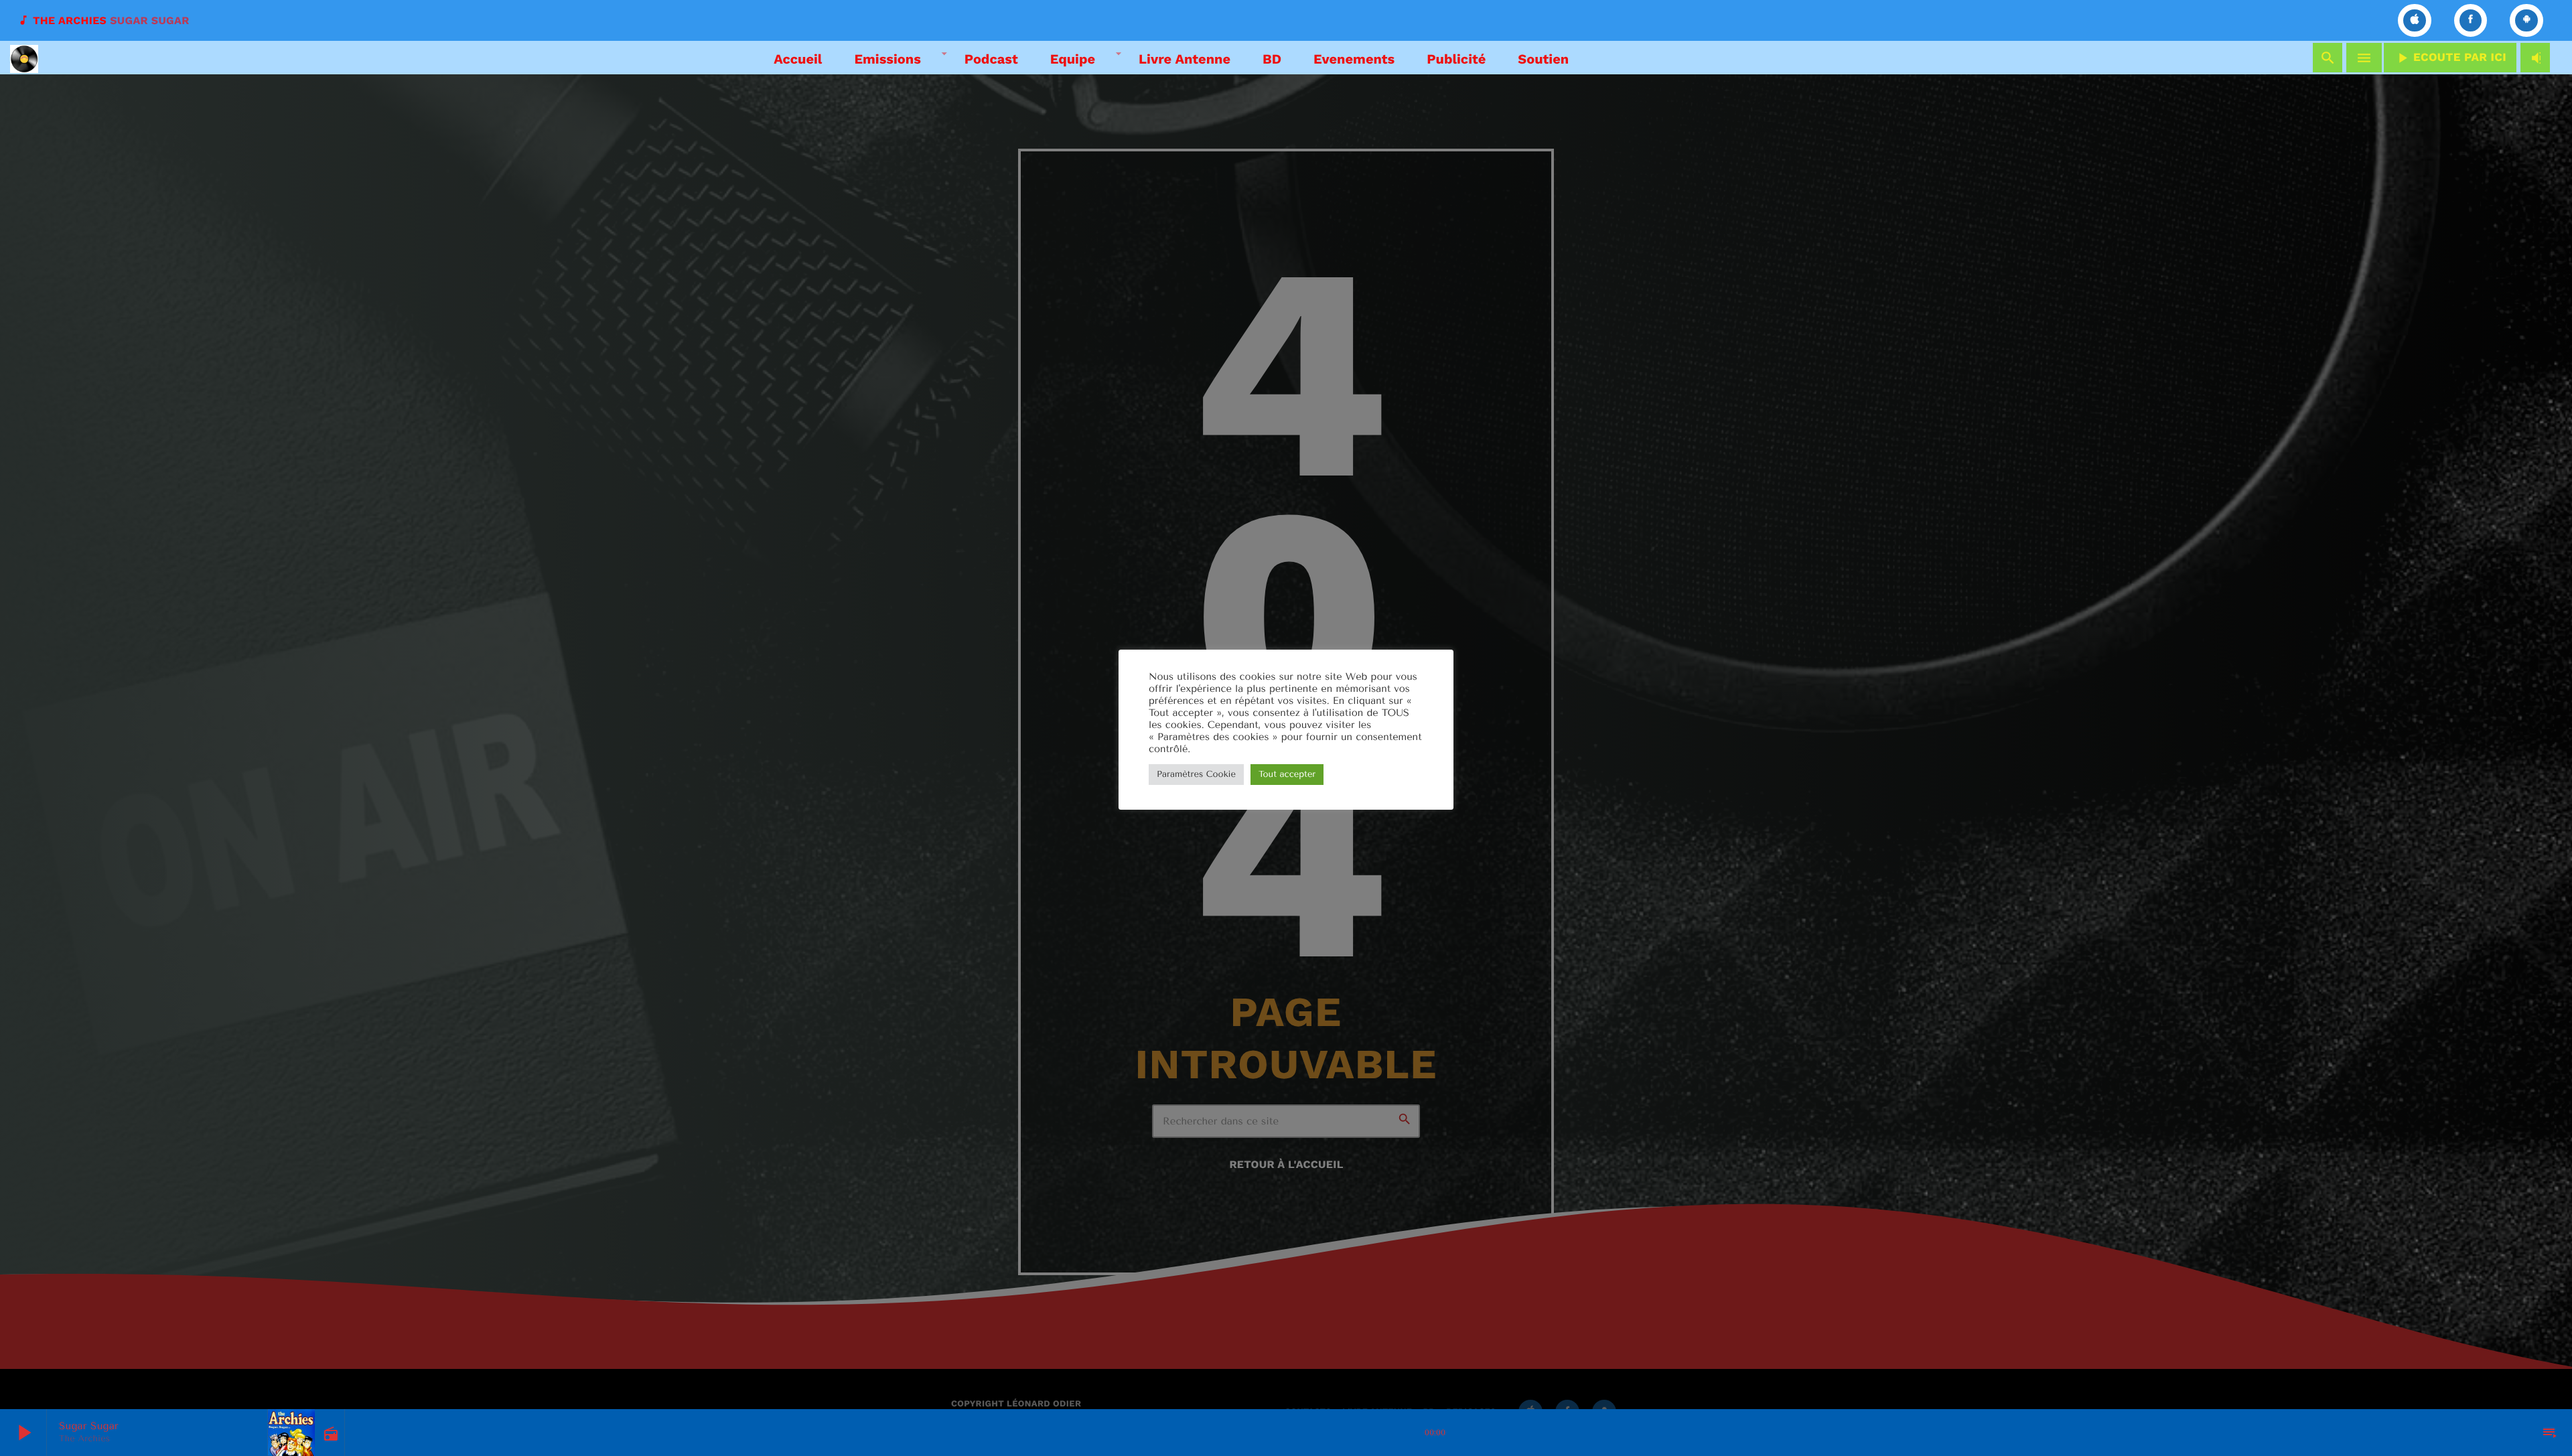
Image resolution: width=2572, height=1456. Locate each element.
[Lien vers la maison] (24, 58)
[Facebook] (2471, 20)
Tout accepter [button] (1287, 775)
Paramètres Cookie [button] (1196, 775)
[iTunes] (2415, 20)
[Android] (2526, 20)
